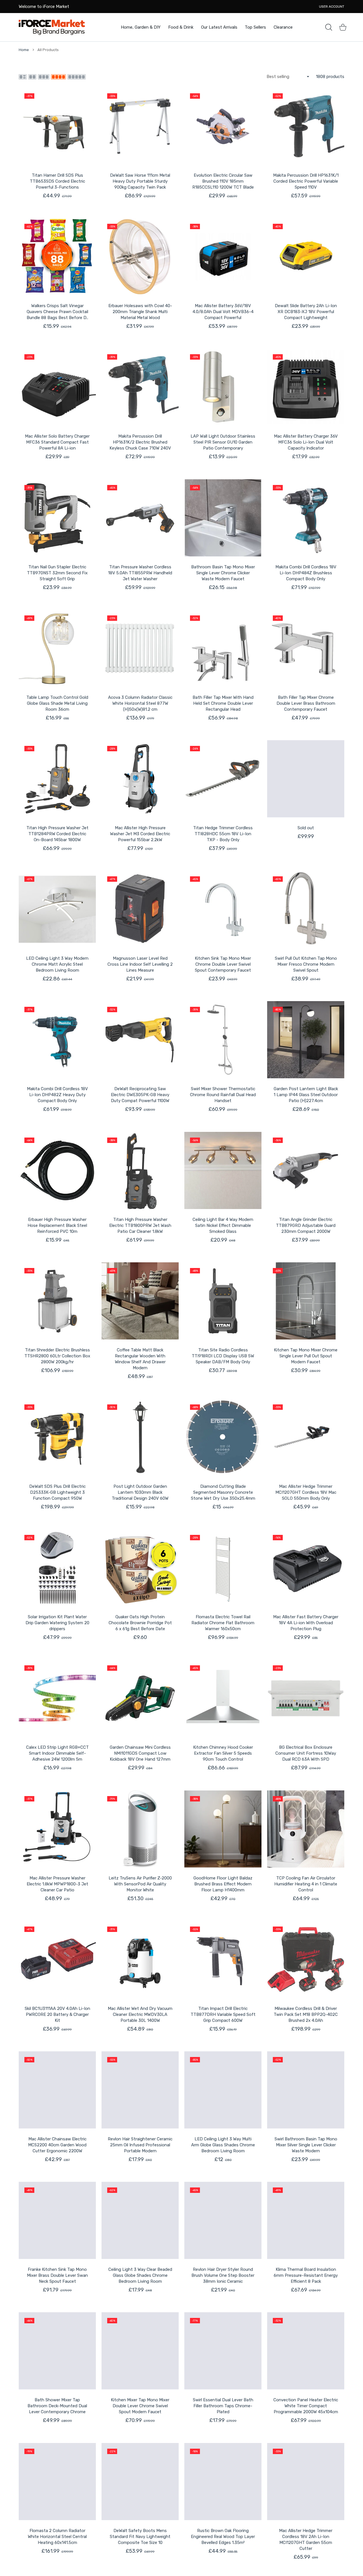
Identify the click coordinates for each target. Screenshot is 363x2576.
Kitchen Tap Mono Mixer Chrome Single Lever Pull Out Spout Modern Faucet (306, 1356)
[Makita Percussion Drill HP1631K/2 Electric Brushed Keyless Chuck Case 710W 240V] (140, 387)
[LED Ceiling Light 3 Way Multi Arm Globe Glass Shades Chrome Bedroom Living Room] (223, 2090)
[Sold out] (306, 779)
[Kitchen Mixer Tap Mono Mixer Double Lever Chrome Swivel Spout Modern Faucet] (140, 2351)
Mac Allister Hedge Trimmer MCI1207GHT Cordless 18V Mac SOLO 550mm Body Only (306, 1492)
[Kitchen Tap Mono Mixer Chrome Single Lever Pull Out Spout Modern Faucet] (306, 1301)
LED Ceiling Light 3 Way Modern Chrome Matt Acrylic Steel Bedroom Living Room (57, 964)
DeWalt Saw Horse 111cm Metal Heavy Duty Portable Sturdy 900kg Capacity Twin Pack (140, 181)
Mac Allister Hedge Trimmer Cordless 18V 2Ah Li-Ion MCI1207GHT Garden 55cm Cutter (306, 2540)
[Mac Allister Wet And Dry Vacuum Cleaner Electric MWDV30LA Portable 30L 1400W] (140, 1959)
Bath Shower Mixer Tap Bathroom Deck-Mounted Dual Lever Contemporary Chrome (57, 2406)
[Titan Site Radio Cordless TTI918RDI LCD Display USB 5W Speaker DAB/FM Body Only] (223, 1301)
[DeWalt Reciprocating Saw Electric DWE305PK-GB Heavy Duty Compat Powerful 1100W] (140, 1040)
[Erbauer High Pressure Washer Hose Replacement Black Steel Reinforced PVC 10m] (57, 1170)
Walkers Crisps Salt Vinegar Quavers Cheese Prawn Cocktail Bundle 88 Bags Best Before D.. (57, 312)
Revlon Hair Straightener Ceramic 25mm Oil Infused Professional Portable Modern (140, 2145)
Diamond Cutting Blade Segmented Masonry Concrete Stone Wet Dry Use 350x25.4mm (223, 1492)
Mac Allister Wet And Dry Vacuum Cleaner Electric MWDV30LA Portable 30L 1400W (140, 2014)
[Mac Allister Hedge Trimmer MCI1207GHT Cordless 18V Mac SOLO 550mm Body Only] (306, 1437)
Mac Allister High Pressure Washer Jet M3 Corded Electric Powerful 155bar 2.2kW (140, 834)
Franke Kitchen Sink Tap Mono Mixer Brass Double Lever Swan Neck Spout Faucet (57, 2275)
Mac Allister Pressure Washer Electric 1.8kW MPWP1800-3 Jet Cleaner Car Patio (57, 1884)
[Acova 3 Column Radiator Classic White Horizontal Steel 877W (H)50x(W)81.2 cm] (140, 648)
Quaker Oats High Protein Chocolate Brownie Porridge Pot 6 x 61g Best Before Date (140, 1623)
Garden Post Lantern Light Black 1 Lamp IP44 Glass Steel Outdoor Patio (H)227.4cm (306, 1095)
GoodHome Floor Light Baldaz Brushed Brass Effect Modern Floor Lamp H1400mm (223, 1884)
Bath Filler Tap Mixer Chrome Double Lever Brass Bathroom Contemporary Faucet (306, 703)
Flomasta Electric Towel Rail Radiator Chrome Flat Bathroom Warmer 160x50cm (223, 1623)
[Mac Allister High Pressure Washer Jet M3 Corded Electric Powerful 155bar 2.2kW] (140, 779)
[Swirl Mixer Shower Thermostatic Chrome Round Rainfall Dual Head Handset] (223, 1040)
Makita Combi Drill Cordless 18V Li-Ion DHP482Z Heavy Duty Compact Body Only (57, 1095)
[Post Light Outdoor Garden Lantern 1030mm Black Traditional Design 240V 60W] (140, 1437)
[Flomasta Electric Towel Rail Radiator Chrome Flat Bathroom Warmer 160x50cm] (223, 1568)
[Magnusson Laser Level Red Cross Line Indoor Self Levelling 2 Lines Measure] (140, 909)
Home (24, 50)
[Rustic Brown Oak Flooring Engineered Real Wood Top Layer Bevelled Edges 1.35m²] (223, 2482)
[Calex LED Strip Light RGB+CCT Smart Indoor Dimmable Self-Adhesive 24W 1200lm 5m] (57, 1698)
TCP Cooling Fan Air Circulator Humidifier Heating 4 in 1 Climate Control (306, 1884)
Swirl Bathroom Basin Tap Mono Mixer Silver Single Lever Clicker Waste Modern (306, 2145)
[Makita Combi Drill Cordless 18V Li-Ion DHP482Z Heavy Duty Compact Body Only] (57, 1040)
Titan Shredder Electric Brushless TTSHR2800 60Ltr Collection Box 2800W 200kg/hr (57, 1356)
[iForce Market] (52, 27)
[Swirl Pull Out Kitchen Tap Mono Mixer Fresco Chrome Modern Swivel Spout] (306, 909)
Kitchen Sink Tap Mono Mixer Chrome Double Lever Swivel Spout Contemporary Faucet (223, 964)
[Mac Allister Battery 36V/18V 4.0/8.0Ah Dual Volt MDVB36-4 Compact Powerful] (223, 257)
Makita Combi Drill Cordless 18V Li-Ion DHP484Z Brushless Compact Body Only (306, 573)
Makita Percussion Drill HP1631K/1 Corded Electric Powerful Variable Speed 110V (306, 181)
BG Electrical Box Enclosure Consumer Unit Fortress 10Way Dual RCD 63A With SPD (306, 1753)
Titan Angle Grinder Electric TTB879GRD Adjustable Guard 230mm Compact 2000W (306, 1225)
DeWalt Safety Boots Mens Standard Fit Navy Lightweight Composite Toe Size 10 (140, 2537)
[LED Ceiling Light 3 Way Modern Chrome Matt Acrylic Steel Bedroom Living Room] (57, 909)
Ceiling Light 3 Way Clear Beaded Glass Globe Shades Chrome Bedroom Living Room (140, 2275)
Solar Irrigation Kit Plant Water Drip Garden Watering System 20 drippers (57, 1623)
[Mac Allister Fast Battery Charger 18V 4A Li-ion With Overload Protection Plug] (306, 1568)
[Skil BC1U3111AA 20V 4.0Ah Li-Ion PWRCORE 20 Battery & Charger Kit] (57, 1959)
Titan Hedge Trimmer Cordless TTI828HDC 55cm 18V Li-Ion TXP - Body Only (223, 834)
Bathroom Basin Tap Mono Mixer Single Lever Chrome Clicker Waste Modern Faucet (223, 573)
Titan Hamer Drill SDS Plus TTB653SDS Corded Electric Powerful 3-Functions (57, 181)
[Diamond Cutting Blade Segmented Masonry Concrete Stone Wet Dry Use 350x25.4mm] (223, 1437)
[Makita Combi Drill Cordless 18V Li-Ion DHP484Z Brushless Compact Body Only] (306, 518)
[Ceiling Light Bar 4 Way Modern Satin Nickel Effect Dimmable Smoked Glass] (223, 1170)
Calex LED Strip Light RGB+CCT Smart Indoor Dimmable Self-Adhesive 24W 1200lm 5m (57, 1753)
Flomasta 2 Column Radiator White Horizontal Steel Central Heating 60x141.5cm (57, 2537)
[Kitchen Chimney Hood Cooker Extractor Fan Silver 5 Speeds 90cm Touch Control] (223, 1698)
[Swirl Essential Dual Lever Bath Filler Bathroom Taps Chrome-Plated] (223, 2351)
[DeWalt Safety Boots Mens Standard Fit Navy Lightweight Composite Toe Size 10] (140, 2482)
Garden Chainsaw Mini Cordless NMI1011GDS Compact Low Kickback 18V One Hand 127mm (140, 1753)
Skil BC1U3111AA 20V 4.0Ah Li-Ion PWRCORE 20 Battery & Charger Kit (57, 2014)
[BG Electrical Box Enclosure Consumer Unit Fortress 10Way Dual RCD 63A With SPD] (306, 1698)
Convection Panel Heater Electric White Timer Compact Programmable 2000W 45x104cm (306, 2406)
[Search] (329, 27)
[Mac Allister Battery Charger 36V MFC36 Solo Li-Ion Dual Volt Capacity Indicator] (306, 387)
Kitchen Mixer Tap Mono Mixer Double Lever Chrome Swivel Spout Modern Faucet (140, 2406)
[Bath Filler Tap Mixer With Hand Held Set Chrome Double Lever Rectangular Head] (223, 648)
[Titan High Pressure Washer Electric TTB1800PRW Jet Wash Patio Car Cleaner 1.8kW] (140, 1170)
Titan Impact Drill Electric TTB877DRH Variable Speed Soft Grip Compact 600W (223, 2014)
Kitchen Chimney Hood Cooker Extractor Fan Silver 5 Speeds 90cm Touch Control (223, 1753)
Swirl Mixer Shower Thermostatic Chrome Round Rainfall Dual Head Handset (223, 1095)
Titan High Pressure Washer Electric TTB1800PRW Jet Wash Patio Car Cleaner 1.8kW (140, 1225)
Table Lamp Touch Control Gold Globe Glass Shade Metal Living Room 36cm (57, 703)
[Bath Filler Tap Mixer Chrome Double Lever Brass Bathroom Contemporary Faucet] (306, 648)
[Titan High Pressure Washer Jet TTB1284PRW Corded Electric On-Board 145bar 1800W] (57, 779)
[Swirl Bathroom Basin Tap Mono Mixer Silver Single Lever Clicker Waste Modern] (306, 2090)
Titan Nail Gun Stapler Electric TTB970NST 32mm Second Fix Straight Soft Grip (57, 573)
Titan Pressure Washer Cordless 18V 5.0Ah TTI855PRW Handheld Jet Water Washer (140, 573)
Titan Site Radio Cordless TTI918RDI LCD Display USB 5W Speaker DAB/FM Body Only (223, 1356)
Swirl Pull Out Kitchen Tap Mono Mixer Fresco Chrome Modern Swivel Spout (306, 964)
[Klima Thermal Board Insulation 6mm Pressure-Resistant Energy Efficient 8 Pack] (306, 2220)
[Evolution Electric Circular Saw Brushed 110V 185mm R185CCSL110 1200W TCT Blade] (223, 126)
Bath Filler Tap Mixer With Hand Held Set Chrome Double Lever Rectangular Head (223, 703)
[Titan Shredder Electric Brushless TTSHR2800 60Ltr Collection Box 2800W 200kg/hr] (57, 1301)
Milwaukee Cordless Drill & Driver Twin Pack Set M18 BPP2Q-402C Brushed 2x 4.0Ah (306, 2014)
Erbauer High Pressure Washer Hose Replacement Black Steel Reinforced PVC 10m (57, 1225)
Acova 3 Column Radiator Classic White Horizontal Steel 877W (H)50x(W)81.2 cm (140, 703)
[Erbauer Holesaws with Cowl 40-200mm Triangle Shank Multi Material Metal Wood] (140, 257)
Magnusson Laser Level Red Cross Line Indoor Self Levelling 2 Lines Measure (140, 964)
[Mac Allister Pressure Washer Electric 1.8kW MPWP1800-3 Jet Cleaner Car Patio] (57, 1829)
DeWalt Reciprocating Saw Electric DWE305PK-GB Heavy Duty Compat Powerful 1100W (140, 1095)
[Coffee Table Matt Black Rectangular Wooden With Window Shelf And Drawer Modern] (140, 1301)
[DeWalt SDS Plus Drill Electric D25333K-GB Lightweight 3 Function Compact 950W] (57, 1437)
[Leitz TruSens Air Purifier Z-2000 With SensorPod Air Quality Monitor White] (140, 1829)
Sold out (306, 828)
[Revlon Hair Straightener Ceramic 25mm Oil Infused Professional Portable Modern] (140, 2090)
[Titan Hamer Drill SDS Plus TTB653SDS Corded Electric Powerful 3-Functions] (57, 126)
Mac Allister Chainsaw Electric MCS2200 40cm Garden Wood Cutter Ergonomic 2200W (57, 2145)
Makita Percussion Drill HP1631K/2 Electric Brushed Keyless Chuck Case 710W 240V (140, 442)
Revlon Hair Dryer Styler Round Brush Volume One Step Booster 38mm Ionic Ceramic (223, 2275)
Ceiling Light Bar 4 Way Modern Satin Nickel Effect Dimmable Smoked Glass (223, 1225)
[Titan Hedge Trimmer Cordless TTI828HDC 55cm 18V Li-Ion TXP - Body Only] (223, 779)
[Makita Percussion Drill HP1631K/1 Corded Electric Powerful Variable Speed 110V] (306, 126)
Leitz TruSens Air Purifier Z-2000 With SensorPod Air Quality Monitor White (140, 1884)
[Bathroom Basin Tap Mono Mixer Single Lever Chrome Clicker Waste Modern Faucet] (223, 518)
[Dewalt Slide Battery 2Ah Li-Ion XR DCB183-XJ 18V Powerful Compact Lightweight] (306, 257)
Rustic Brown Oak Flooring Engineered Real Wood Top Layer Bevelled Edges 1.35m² (223, 2537)
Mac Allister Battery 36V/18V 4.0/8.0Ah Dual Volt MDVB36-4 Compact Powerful (223, 312)
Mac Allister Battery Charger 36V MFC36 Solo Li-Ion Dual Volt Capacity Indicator (306, 442)
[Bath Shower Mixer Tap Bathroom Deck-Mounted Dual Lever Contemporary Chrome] (57, 2351)
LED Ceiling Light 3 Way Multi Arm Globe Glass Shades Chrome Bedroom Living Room (223, 2145)
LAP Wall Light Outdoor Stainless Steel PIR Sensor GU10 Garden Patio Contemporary (223, 442)
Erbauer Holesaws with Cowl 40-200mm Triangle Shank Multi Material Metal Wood (140, 312)
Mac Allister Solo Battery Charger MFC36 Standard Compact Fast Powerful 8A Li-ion (57, 442)
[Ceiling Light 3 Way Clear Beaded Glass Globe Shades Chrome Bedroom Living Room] (140, 2220)
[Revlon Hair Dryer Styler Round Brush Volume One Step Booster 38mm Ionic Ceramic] (223, 2220)
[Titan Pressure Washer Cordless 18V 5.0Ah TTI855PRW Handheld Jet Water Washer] (140, 518)
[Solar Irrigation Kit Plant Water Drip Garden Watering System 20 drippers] (57, 1568)
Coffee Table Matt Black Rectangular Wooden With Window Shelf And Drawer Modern (140, 1359)
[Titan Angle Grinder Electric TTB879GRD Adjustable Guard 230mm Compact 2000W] (306, 1170)
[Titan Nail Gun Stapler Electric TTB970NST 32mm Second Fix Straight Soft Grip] (57, 518)
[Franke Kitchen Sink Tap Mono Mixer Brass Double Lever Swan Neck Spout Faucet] (57, 2220)
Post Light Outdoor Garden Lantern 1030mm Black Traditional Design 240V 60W (140, 1492)
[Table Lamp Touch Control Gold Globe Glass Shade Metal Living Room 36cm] (57, 648)
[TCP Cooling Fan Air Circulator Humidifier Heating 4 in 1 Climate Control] (306, 1829)
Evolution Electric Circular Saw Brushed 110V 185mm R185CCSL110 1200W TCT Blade (223, 181)
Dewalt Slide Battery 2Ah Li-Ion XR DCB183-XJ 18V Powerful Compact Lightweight (306, 312)
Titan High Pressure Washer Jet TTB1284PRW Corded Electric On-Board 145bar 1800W (57, 834)
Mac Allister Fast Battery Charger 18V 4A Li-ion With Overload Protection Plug (306, 1623)
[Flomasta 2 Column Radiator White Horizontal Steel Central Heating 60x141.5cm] (57, 2482)
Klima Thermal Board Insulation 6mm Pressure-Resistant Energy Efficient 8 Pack (306, 2275)
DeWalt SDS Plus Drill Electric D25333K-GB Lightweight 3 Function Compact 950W (57, 1492)
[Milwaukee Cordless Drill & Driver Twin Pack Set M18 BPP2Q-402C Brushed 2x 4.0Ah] (306, 1959)
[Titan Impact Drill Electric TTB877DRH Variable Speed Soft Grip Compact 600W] (223, 1959)
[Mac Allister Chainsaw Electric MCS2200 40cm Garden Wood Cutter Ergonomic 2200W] (57, 2090)
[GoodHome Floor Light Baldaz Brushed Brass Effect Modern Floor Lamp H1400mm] (223, 1829)
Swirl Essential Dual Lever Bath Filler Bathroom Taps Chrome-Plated (223, 2406)
